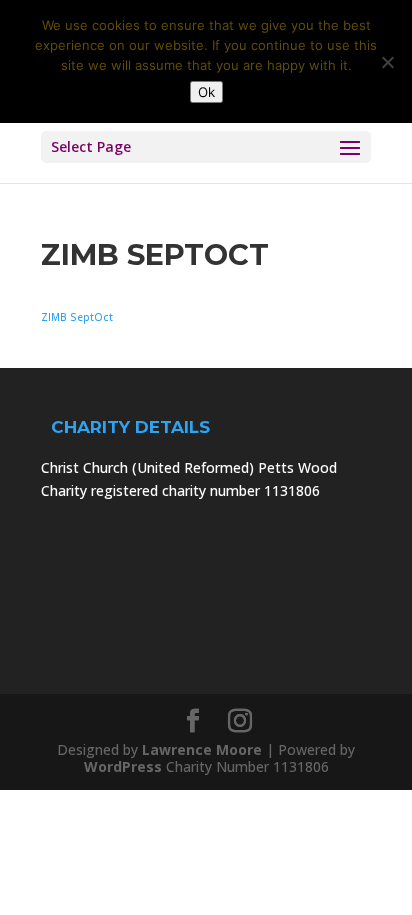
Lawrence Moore (202, 749)
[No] (387, 62)
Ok (206, 92)
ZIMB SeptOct (77, 317)
